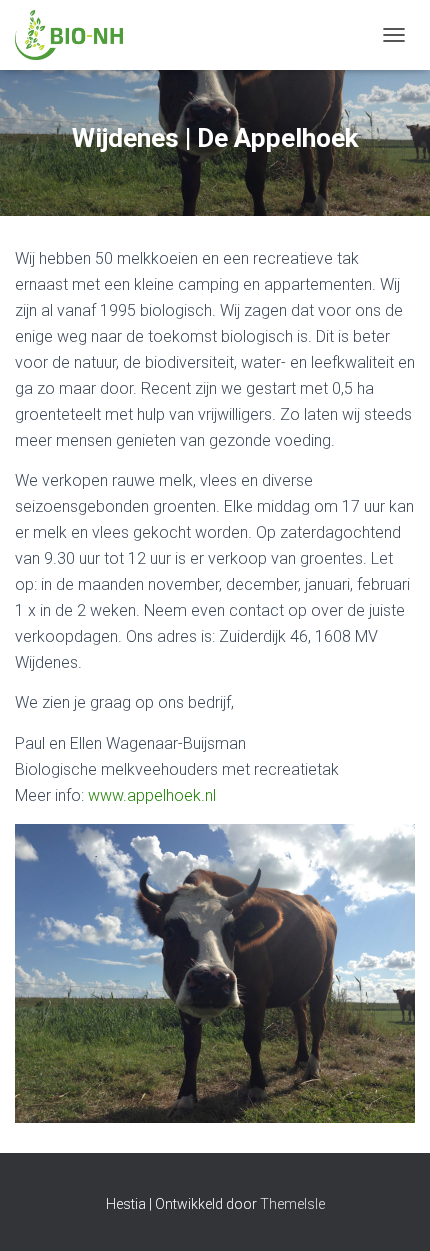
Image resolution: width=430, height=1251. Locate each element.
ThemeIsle (292, 1204)
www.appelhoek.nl (152, 795)
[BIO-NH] (76, 35)
